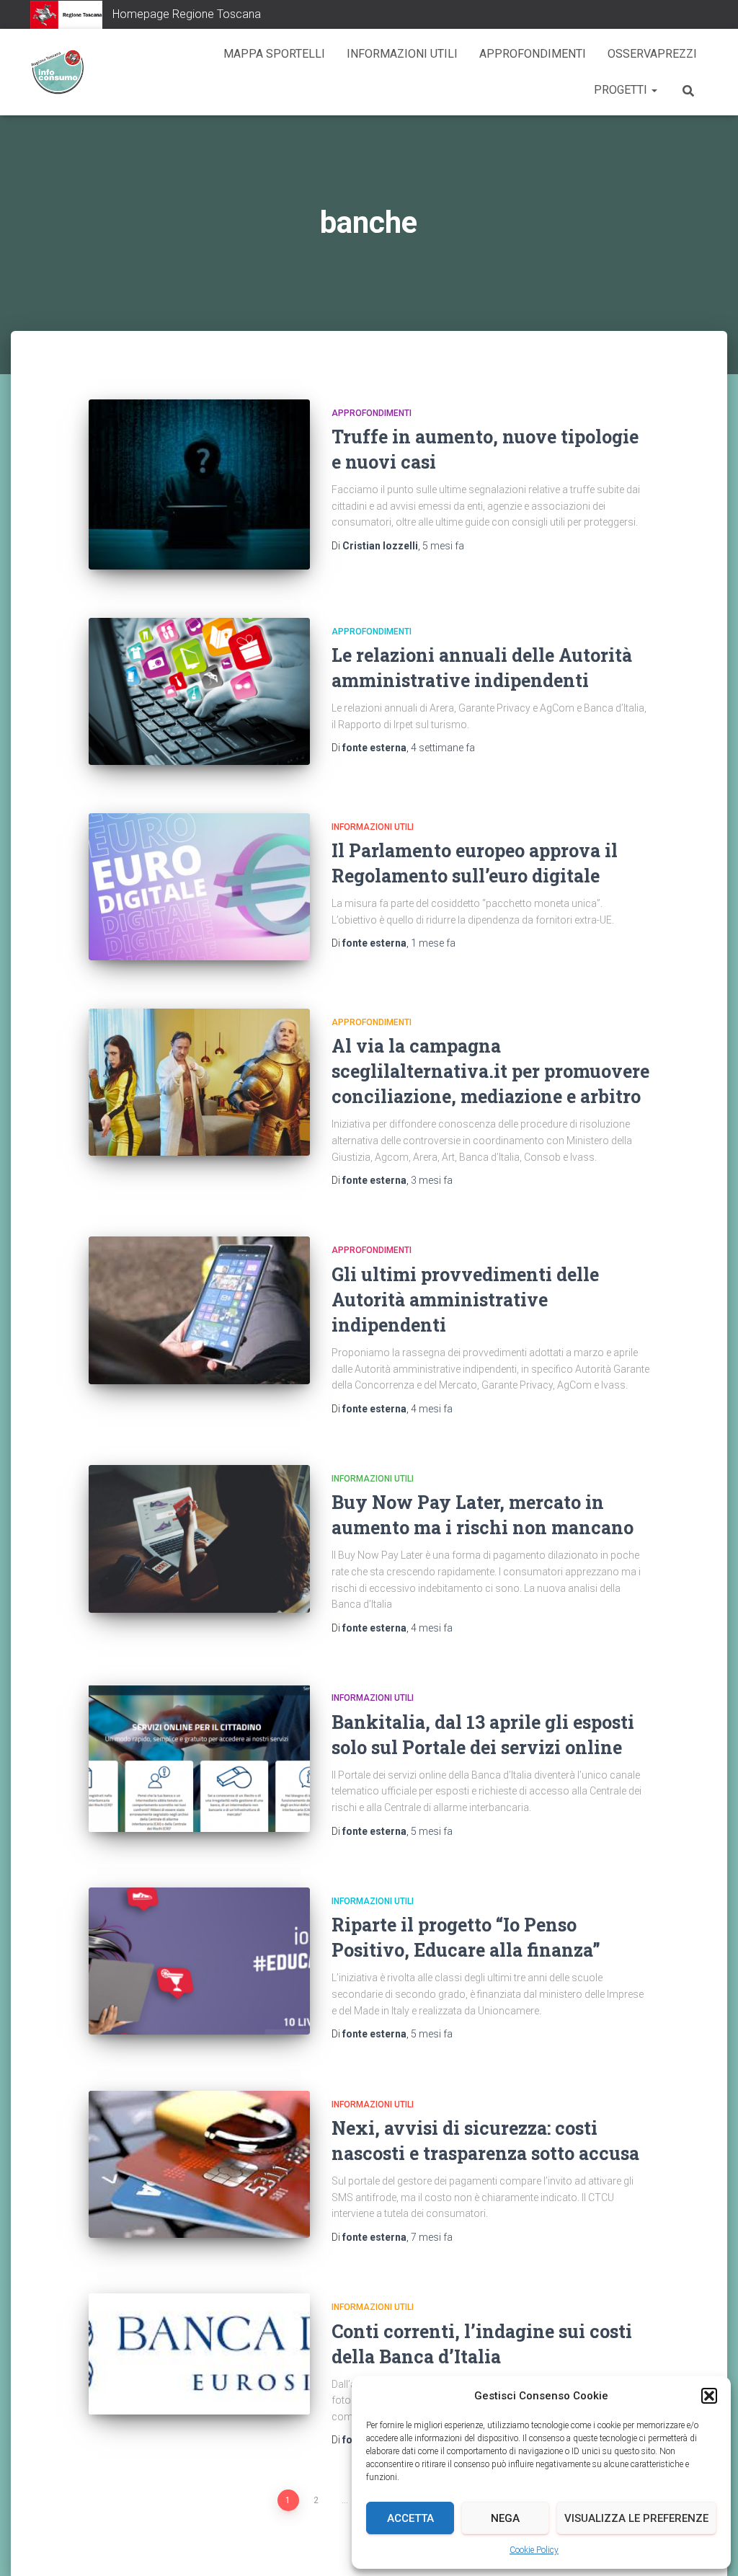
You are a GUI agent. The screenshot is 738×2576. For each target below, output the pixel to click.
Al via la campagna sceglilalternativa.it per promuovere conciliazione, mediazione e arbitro (490, 1071)
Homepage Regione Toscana (187, 14)
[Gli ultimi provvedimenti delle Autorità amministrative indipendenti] (199, 1310)
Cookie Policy (534, 2550)
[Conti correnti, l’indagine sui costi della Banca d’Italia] (199, 2354)
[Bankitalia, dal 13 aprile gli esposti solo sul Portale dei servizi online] (199, 1758)
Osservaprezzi (652, 54)
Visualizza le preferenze (636, 2518)
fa (443, 546)
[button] (709, 2396)
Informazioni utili (402, 54)
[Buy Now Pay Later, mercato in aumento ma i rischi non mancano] (199, 1539)
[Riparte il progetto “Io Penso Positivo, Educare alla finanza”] (199, 1961)
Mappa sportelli (274, 54)
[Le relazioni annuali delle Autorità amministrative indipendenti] (199, 692)
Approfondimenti (533, 54)
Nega (505, 2518)
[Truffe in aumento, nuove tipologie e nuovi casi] (199, 484)
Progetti (622, 90)
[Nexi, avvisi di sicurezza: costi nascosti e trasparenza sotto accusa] (199, 2164)
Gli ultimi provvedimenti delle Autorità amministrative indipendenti (465, 1300)
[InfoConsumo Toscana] (57, 72)
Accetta (410, 2518)
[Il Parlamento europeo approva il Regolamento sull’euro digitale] (199, 887)
